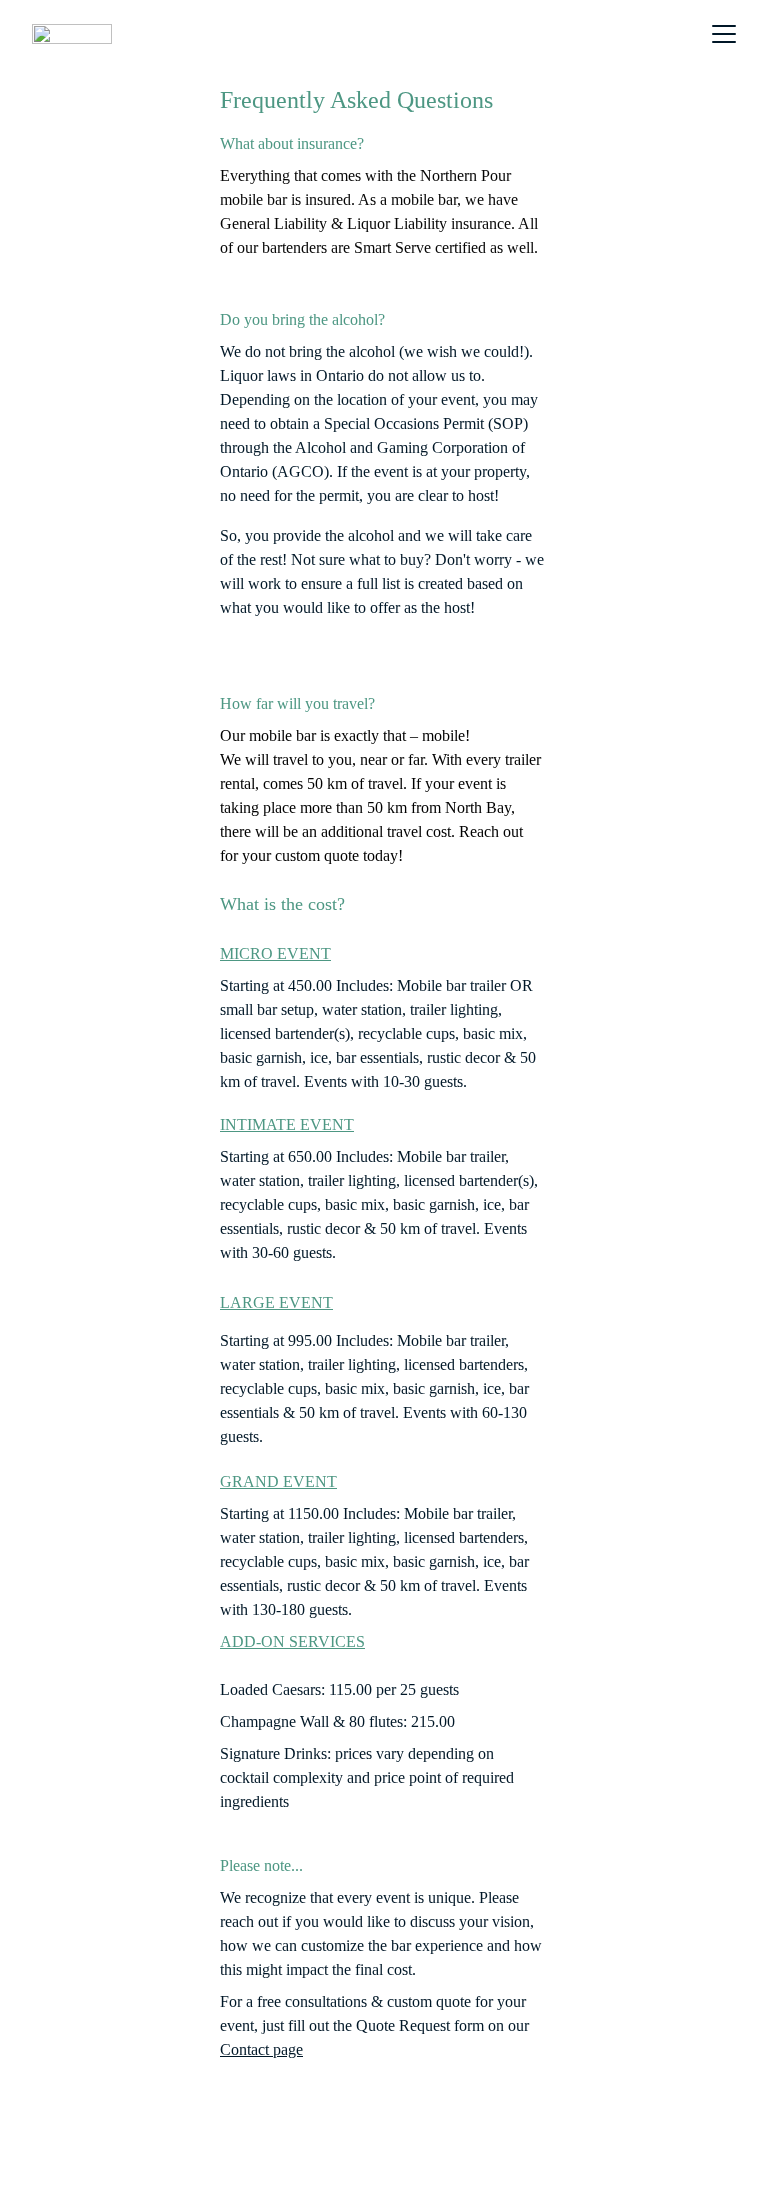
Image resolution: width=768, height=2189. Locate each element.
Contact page (261, 2049)
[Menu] (724, 34)
